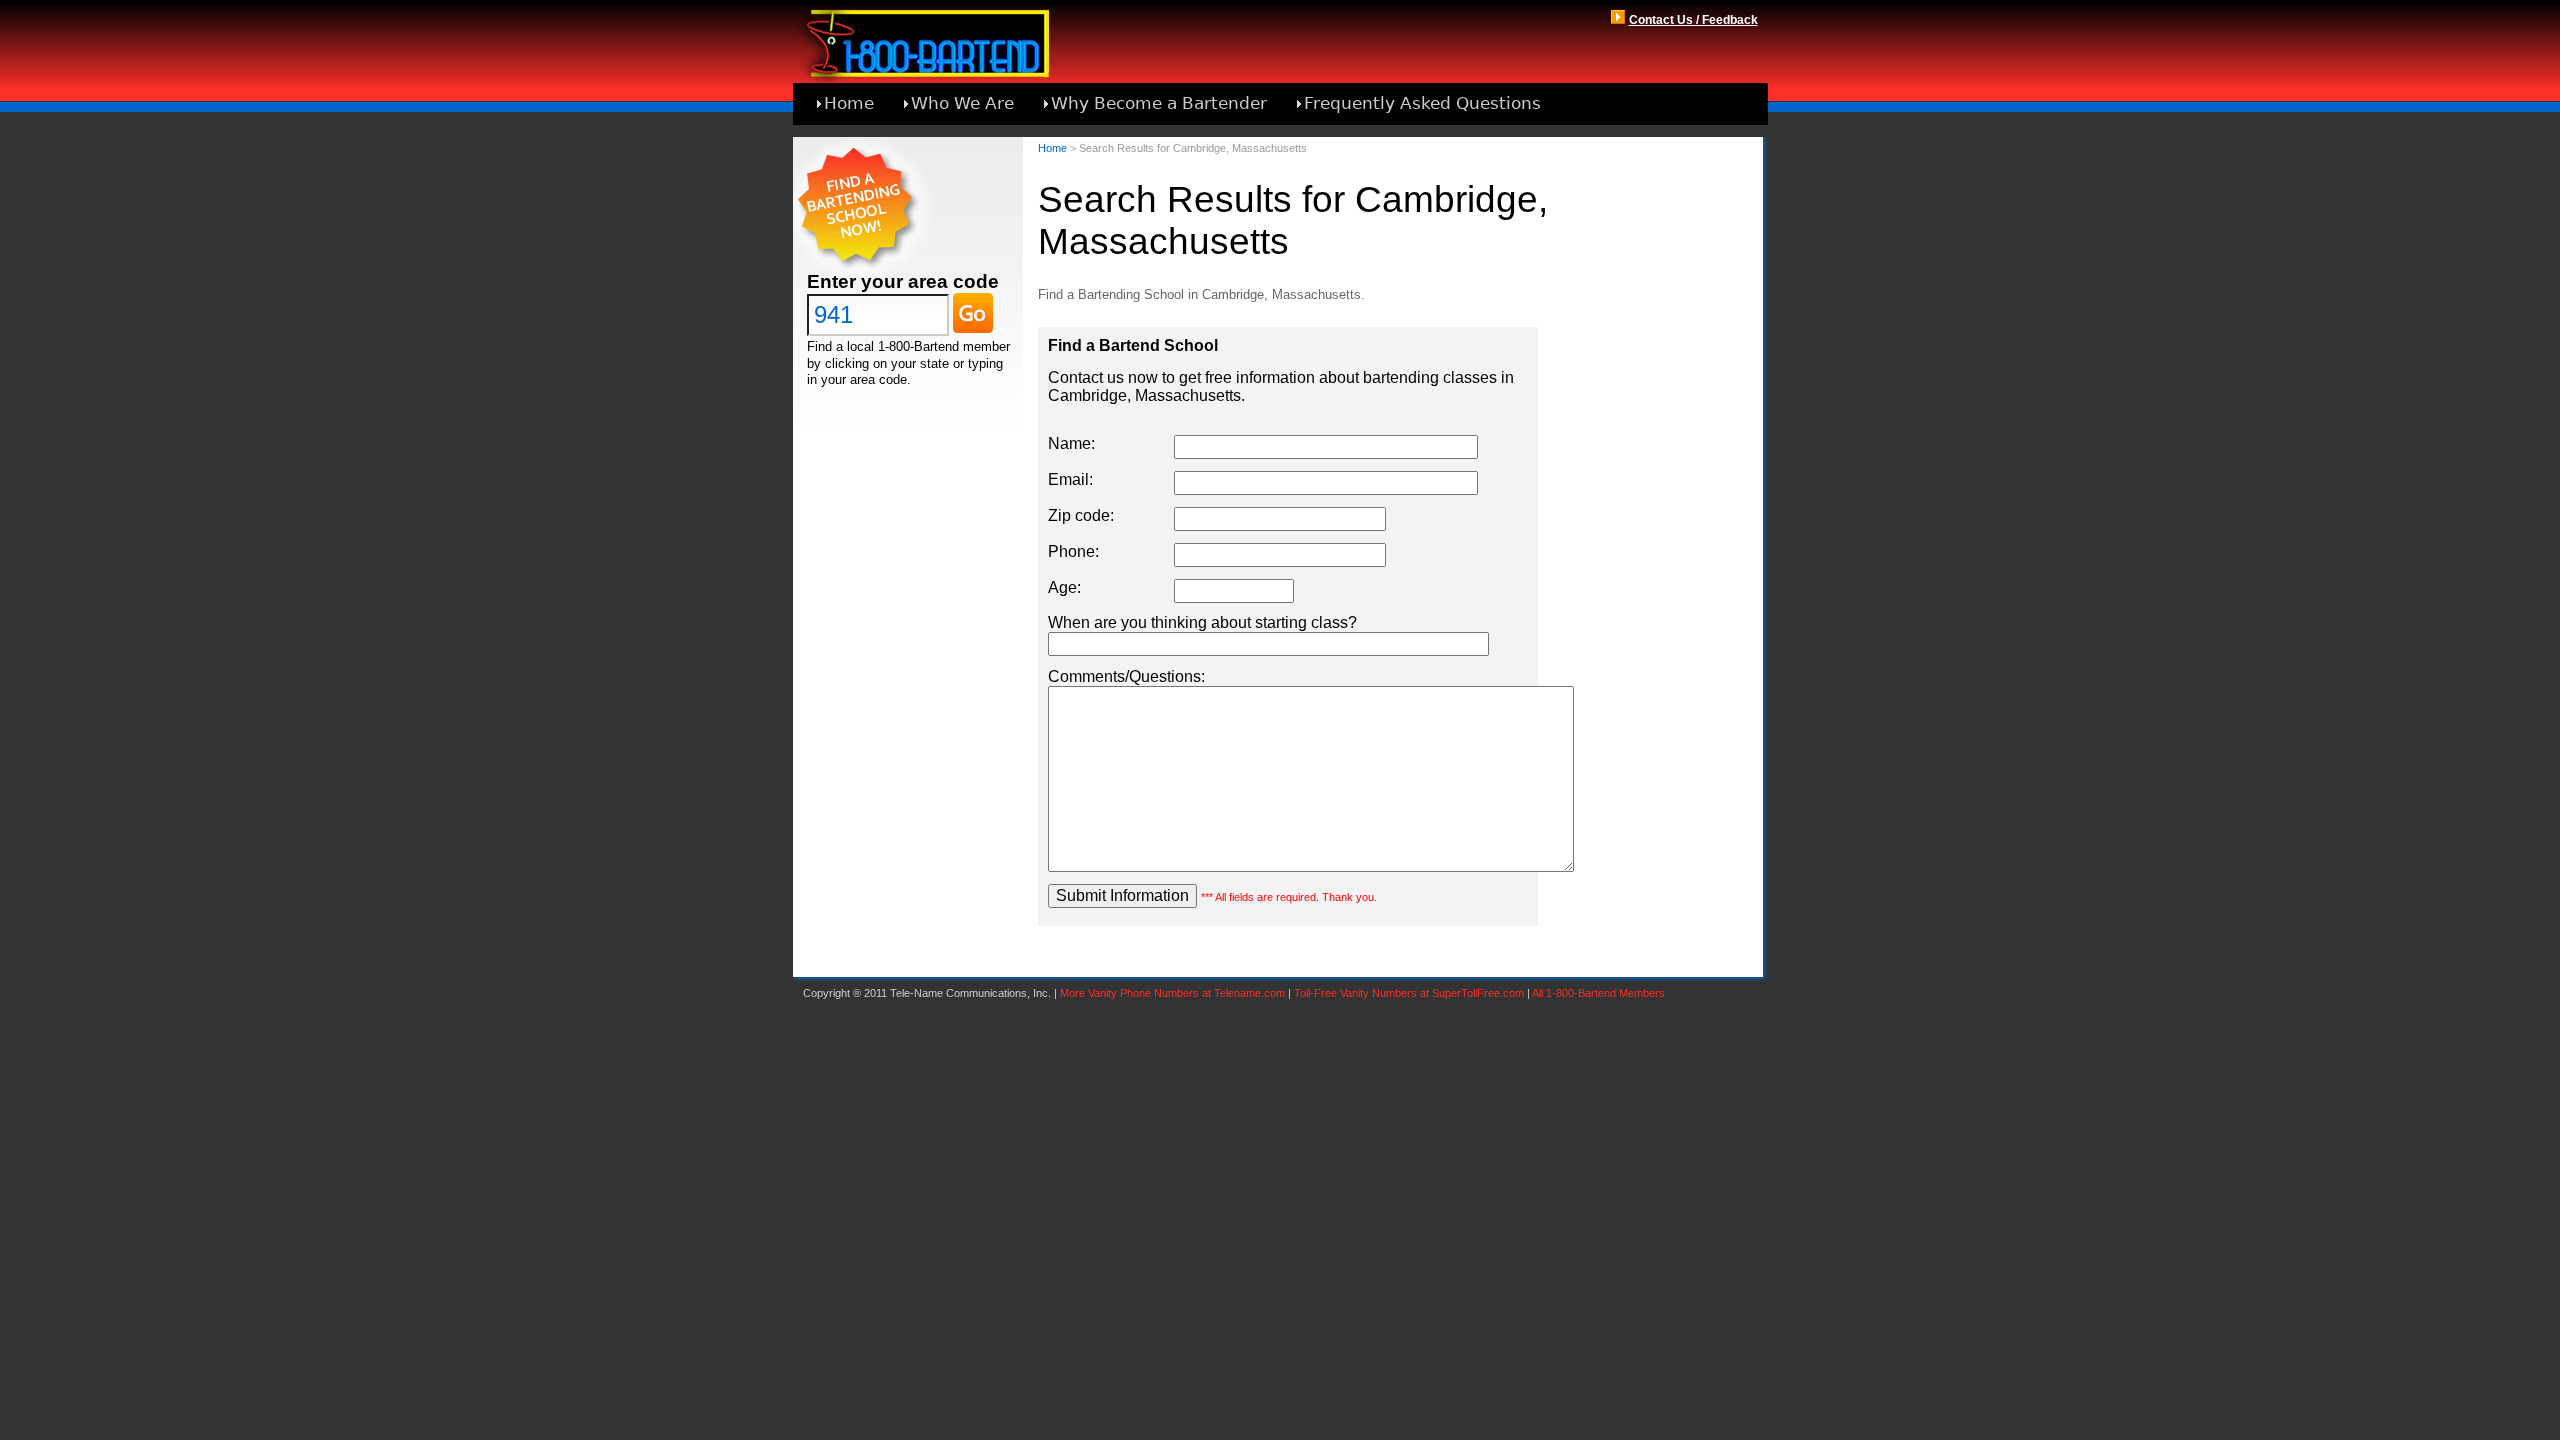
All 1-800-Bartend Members (1598, 993)
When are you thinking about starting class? (1202, 622)
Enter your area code (903, 281)
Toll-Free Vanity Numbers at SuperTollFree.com (1409, 993)
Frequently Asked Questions (1422, 103)
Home (849, 103)
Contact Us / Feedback (1693, 20)
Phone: (1073, 551)
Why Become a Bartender (1159, 103)
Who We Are (962, 103)
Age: (1064, 587)
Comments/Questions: (1126, 676)
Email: (1070, 479)
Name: (1071, 443)
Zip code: (1081, 515)
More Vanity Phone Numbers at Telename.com (1172, 993)
